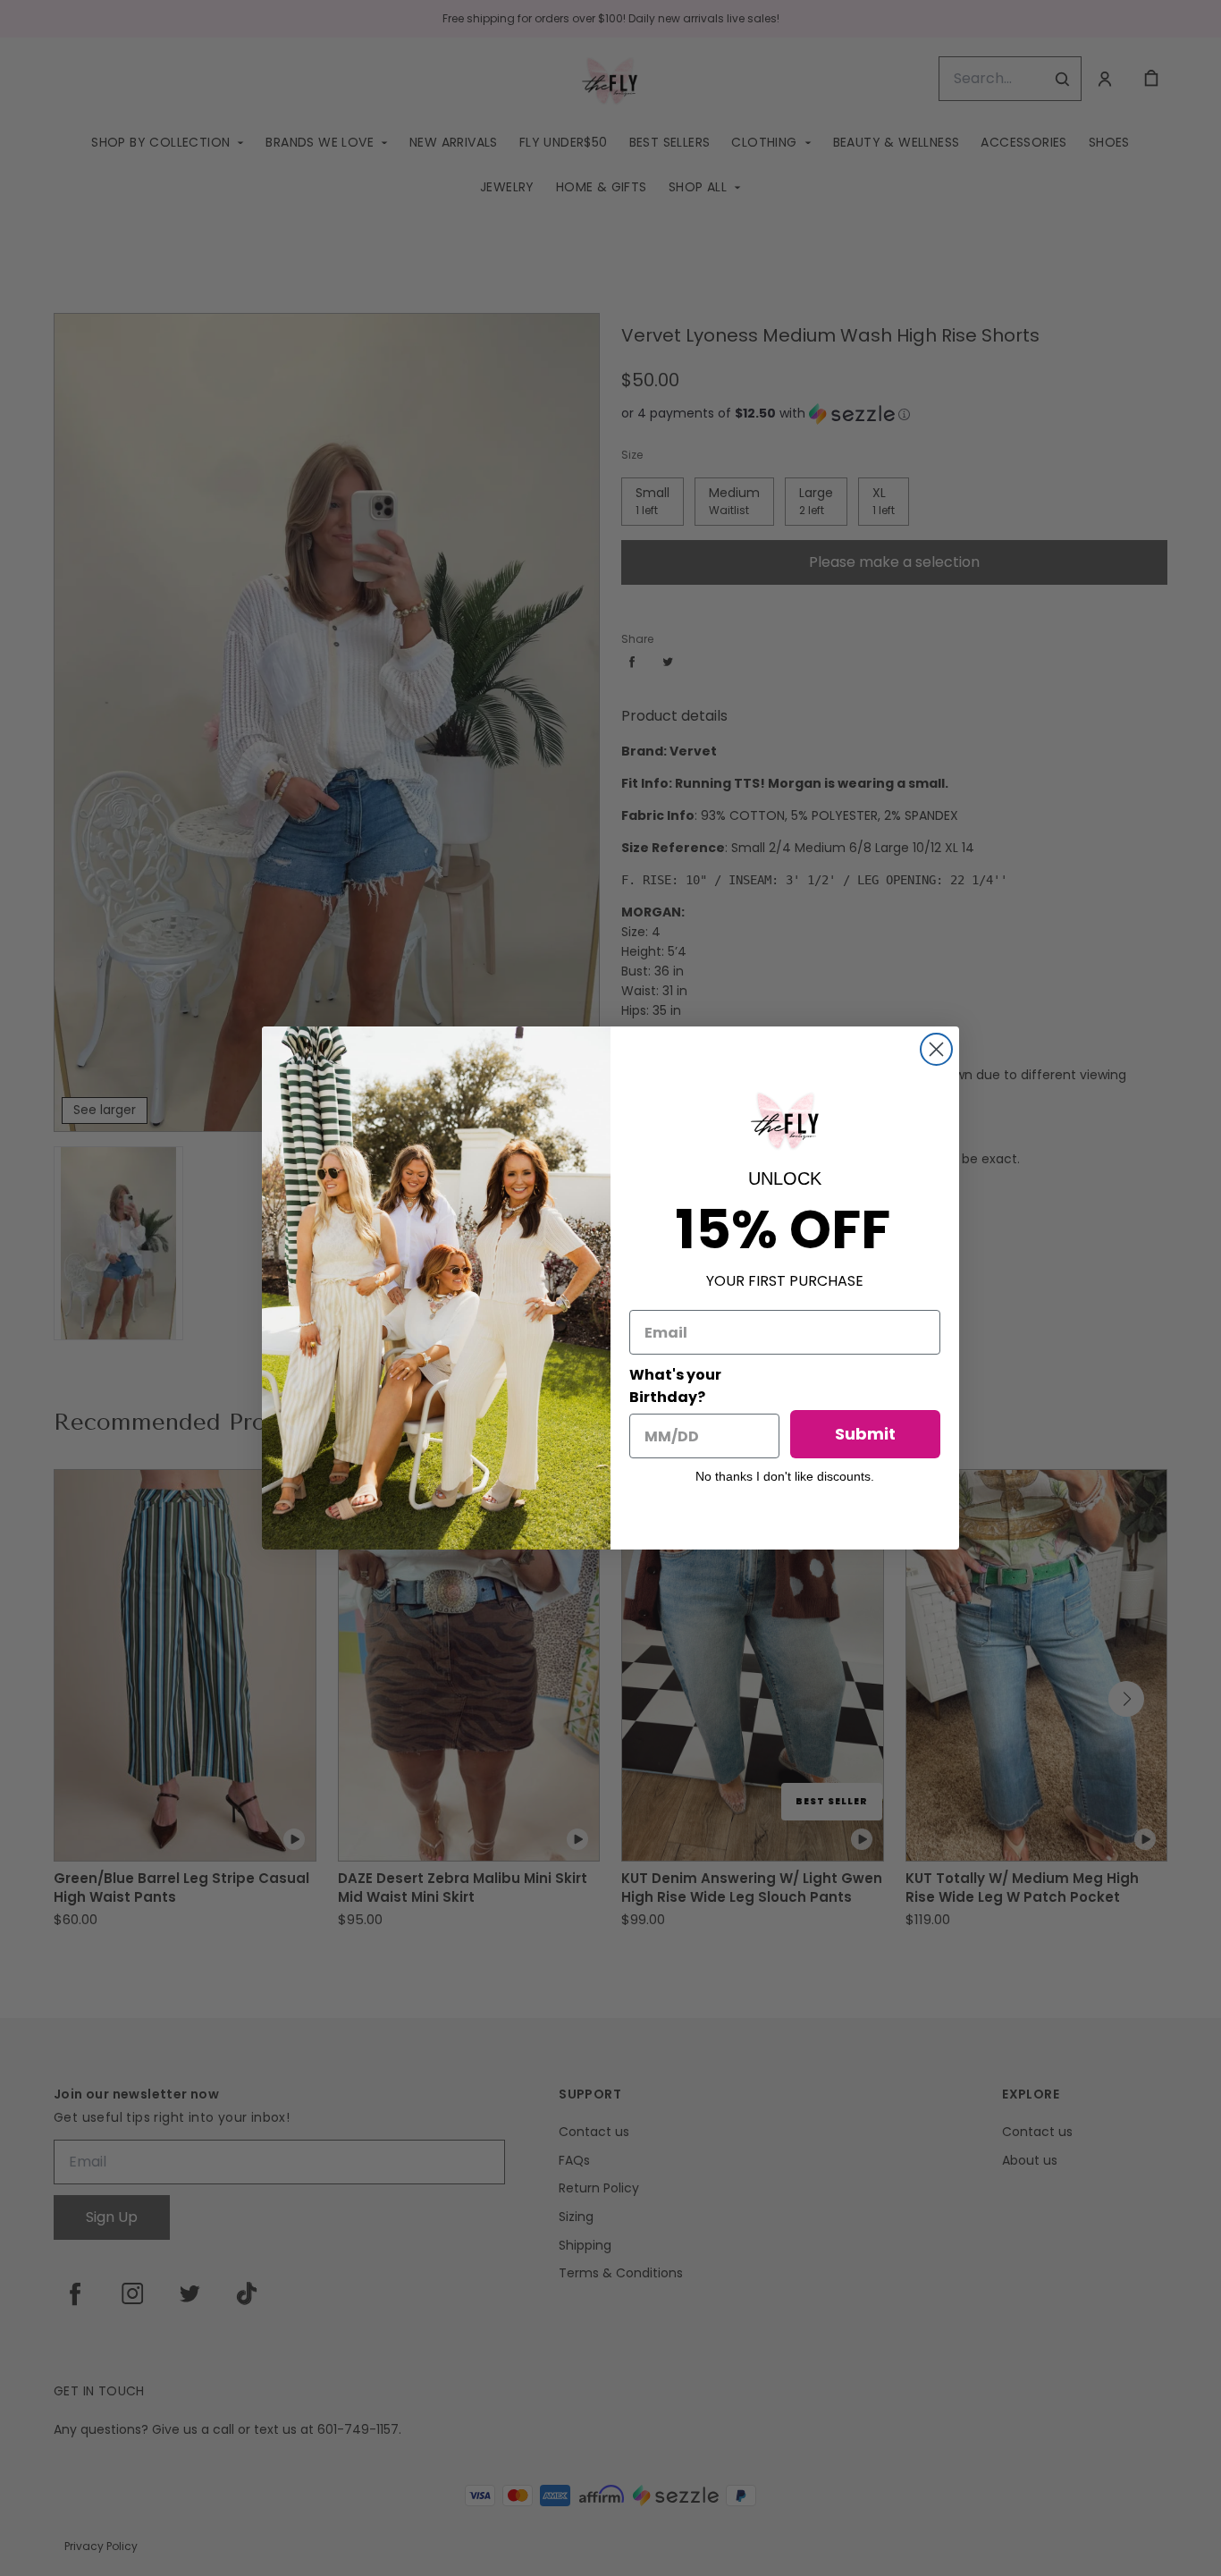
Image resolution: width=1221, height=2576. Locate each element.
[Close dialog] (936, 1049)
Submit (865, 1434)
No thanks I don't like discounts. (785, 1476)
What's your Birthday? (675, 1386)
